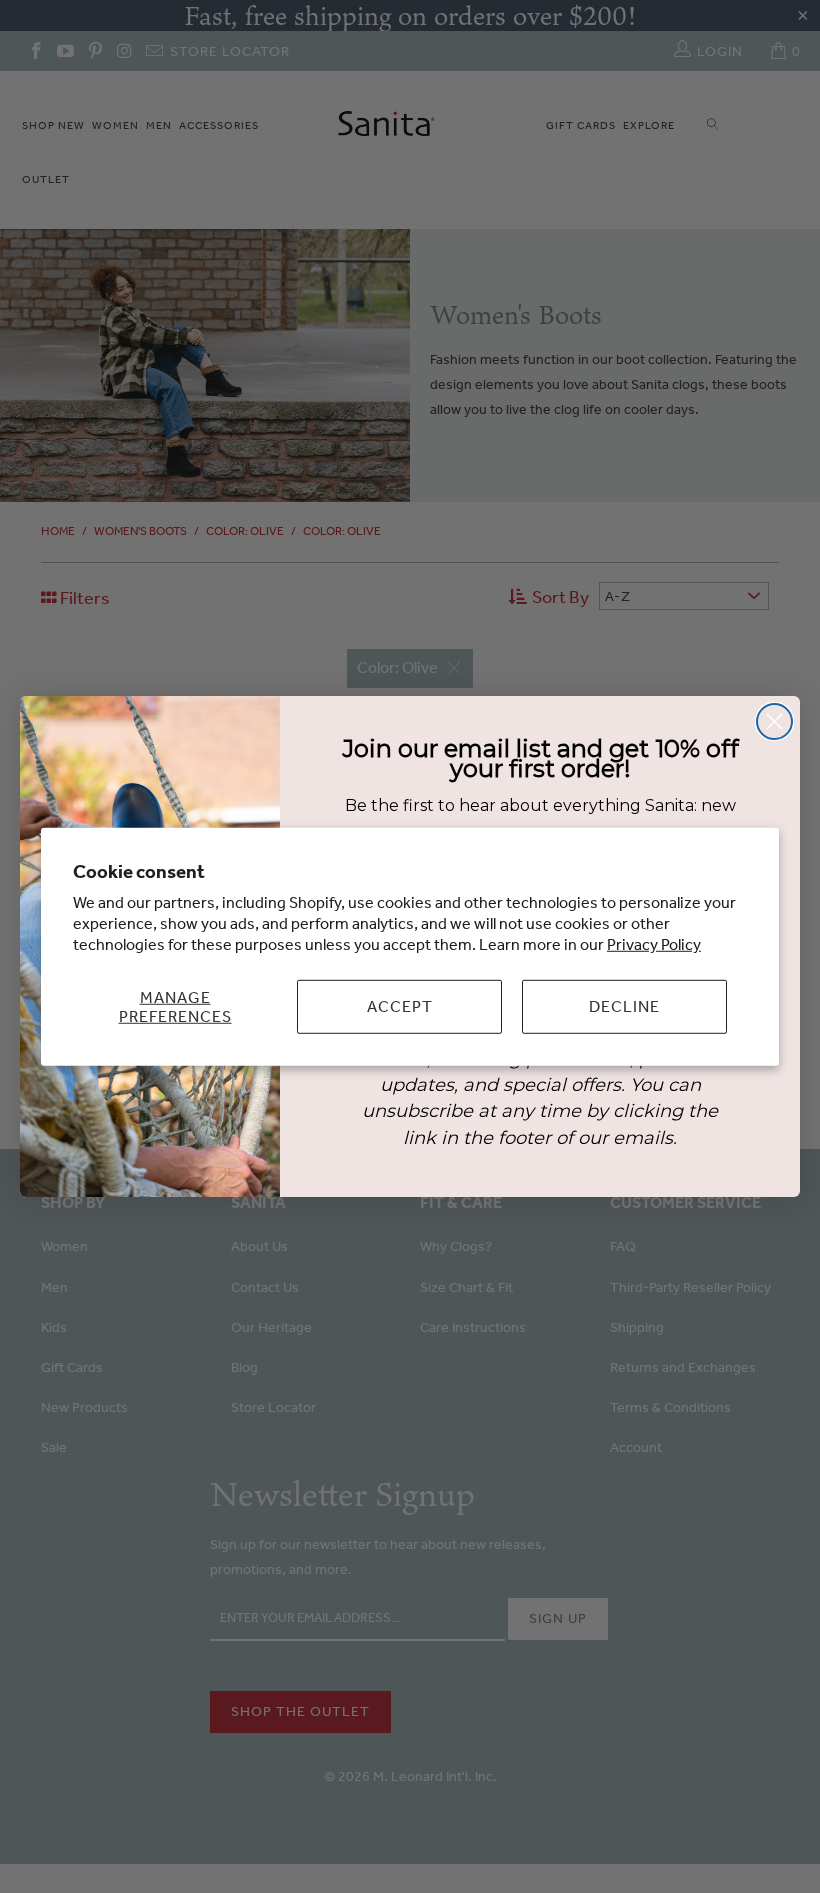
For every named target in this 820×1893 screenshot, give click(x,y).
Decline (624, 1006)
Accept (400, 1006)
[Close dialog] (774, 721)
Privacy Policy (654, 944)
